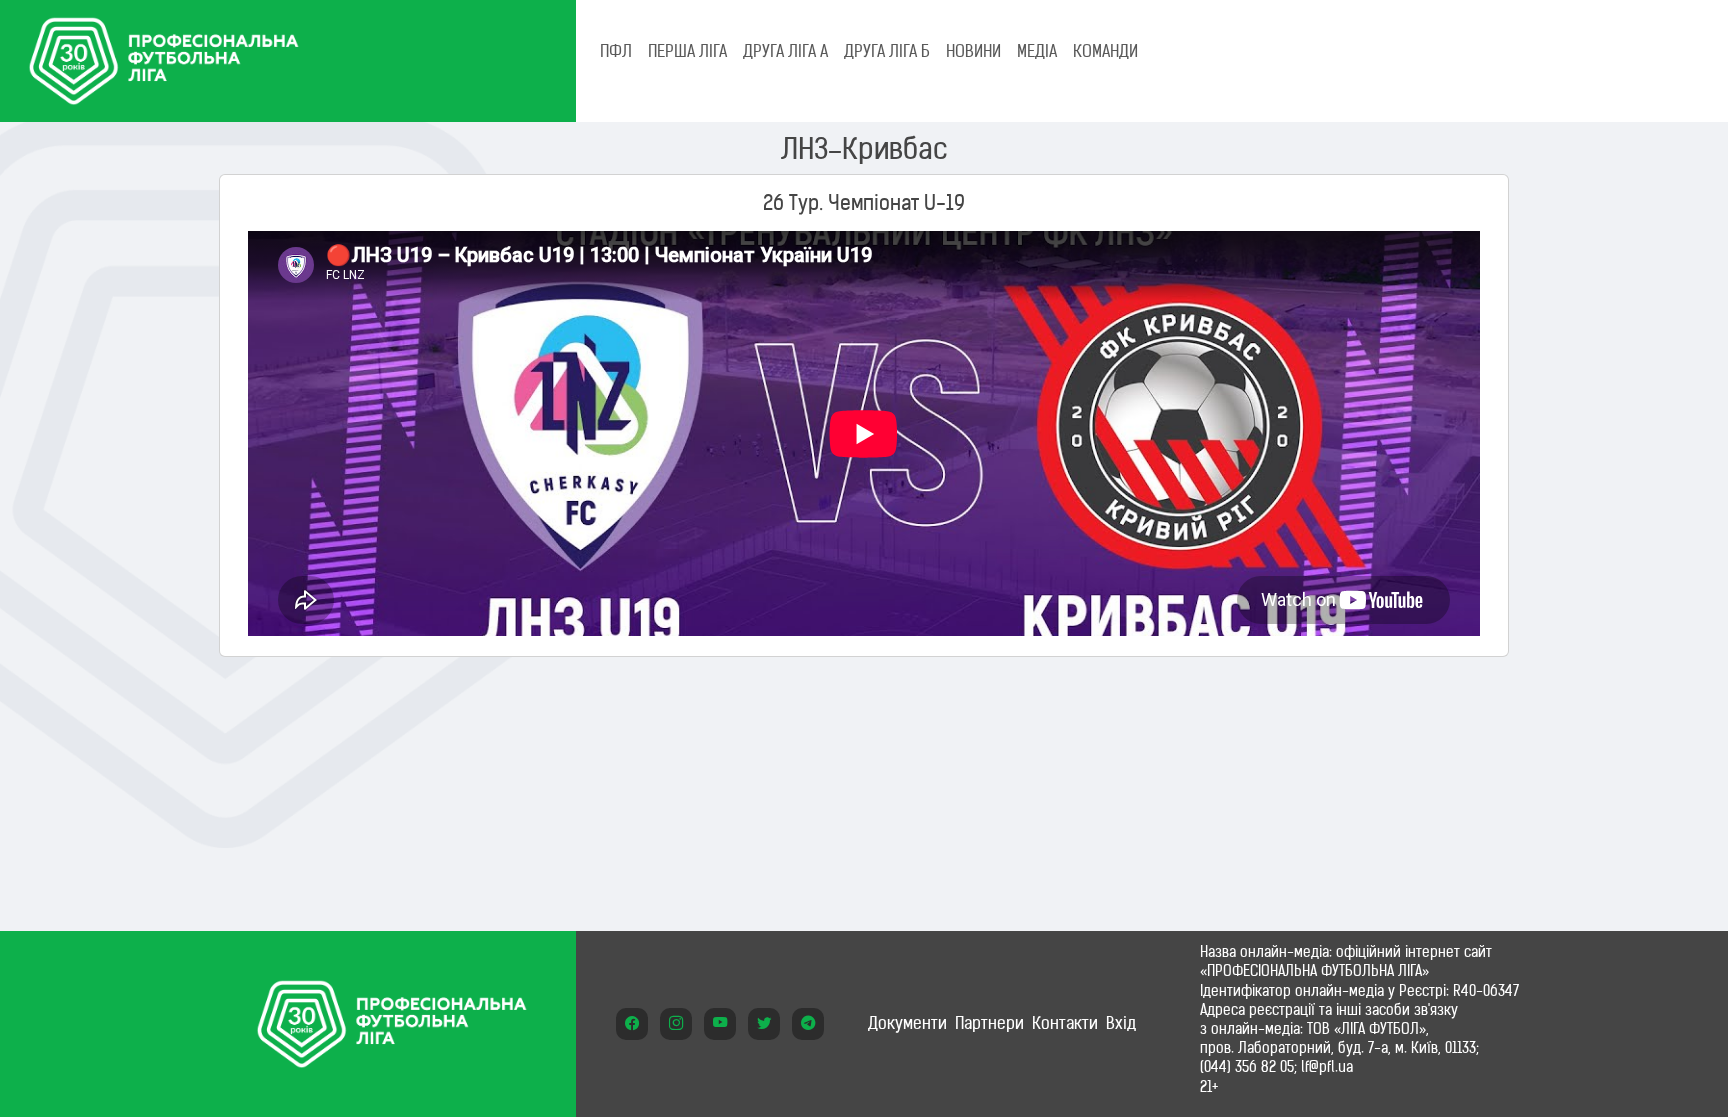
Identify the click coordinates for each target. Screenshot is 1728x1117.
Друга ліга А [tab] (785, 51)
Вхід (1121, 1023)
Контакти (1065, 1023)
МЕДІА (1037, 51)
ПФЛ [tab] (616, 51)
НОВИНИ (973, 51)
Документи (907, 1023)
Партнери (989, 1023)
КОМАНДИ (1105, 51)
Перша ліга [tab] (687, 51)
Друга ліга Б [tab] (887, 51)
